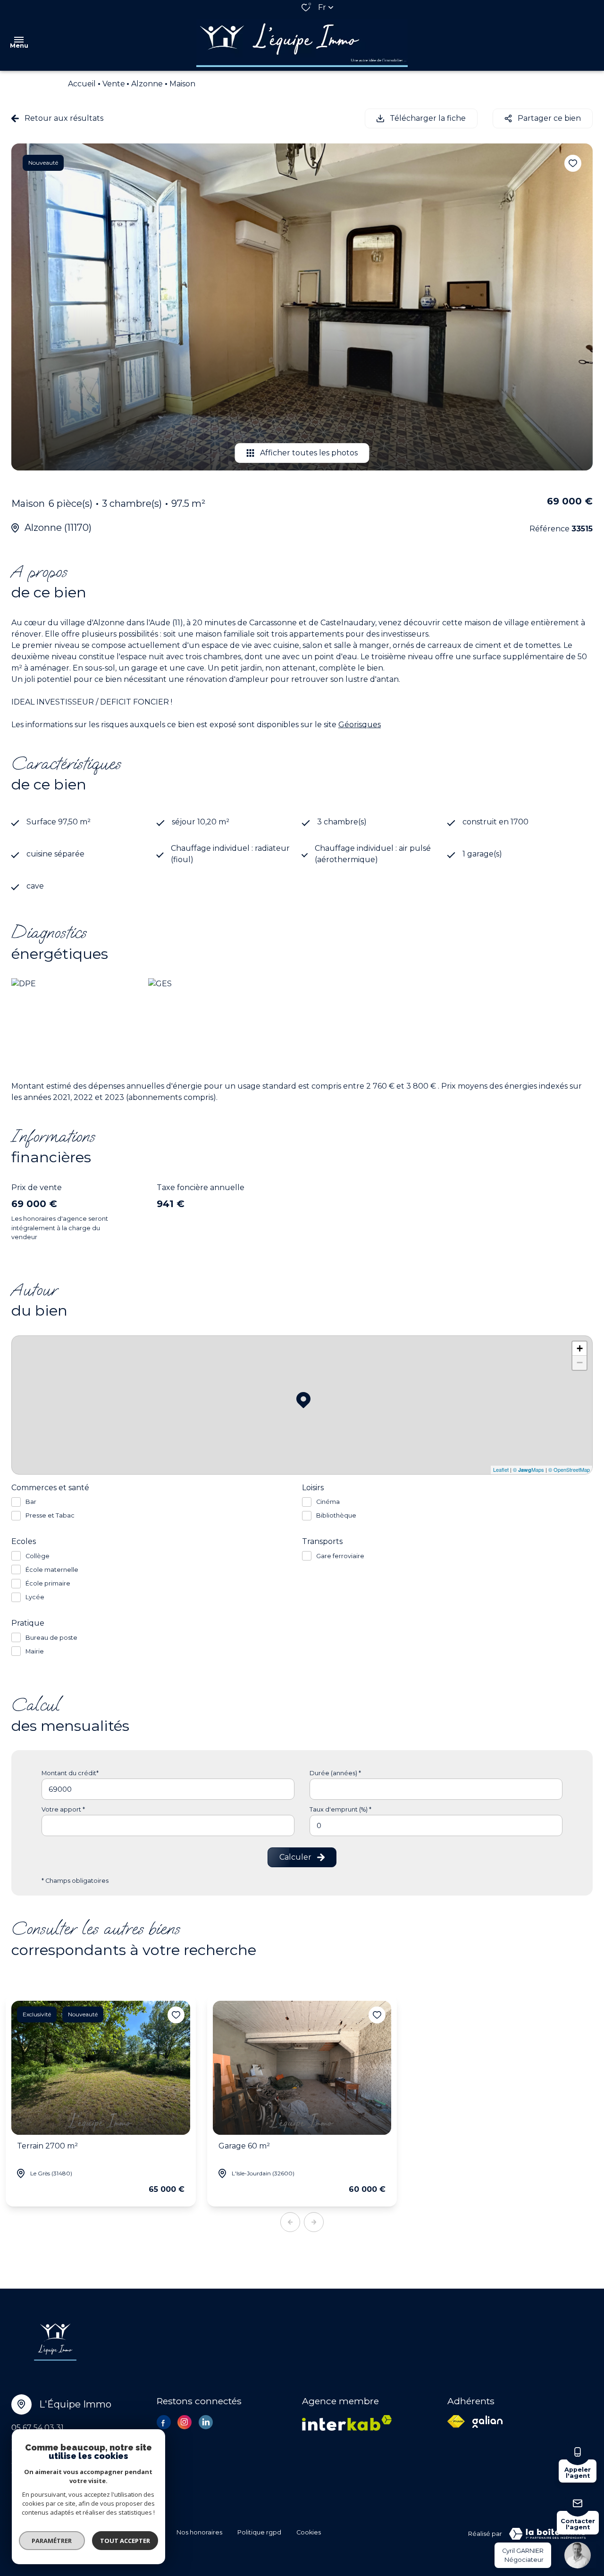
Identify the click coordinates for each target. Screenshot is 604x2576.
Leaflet (501, 1469)
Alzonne (147, 84)
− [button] (580, 1363)
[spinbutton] (436, 1825)
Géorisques (360, 725)
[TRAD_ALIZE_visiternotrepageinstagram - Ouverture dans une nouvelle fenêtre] (185, 2422)
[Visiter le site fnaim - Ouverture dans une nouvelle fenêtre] (456, 2421)
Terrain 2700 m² (47, 2146)
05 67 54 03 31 (38, 2428)
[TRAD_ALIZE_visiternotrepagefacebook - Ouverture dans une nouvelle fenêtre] (164, 2423)
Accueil (82, 84)
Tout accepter (125, 2541)
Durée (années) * (335, 1773)
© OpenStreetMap (569, 1469)
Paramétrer (52, 2541)
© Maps (528, 1469)
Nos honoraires (199, 2532)
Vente (114, 84)
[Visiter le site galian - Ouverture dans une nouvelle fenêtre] (487, 2422)
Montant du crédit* (70, 1773)
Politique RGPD (259, 2532)
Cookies (309, 2532)
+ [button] (580, 1348)
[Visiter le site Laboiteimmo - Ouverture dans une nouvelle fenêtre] (547, 2534)
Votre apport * (63, 1809)
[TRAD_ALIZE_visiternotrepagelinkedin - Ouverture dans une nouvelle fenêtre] (206, 2422)
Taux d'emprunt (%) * (340, 1809)
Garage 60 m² (244, 2146)
